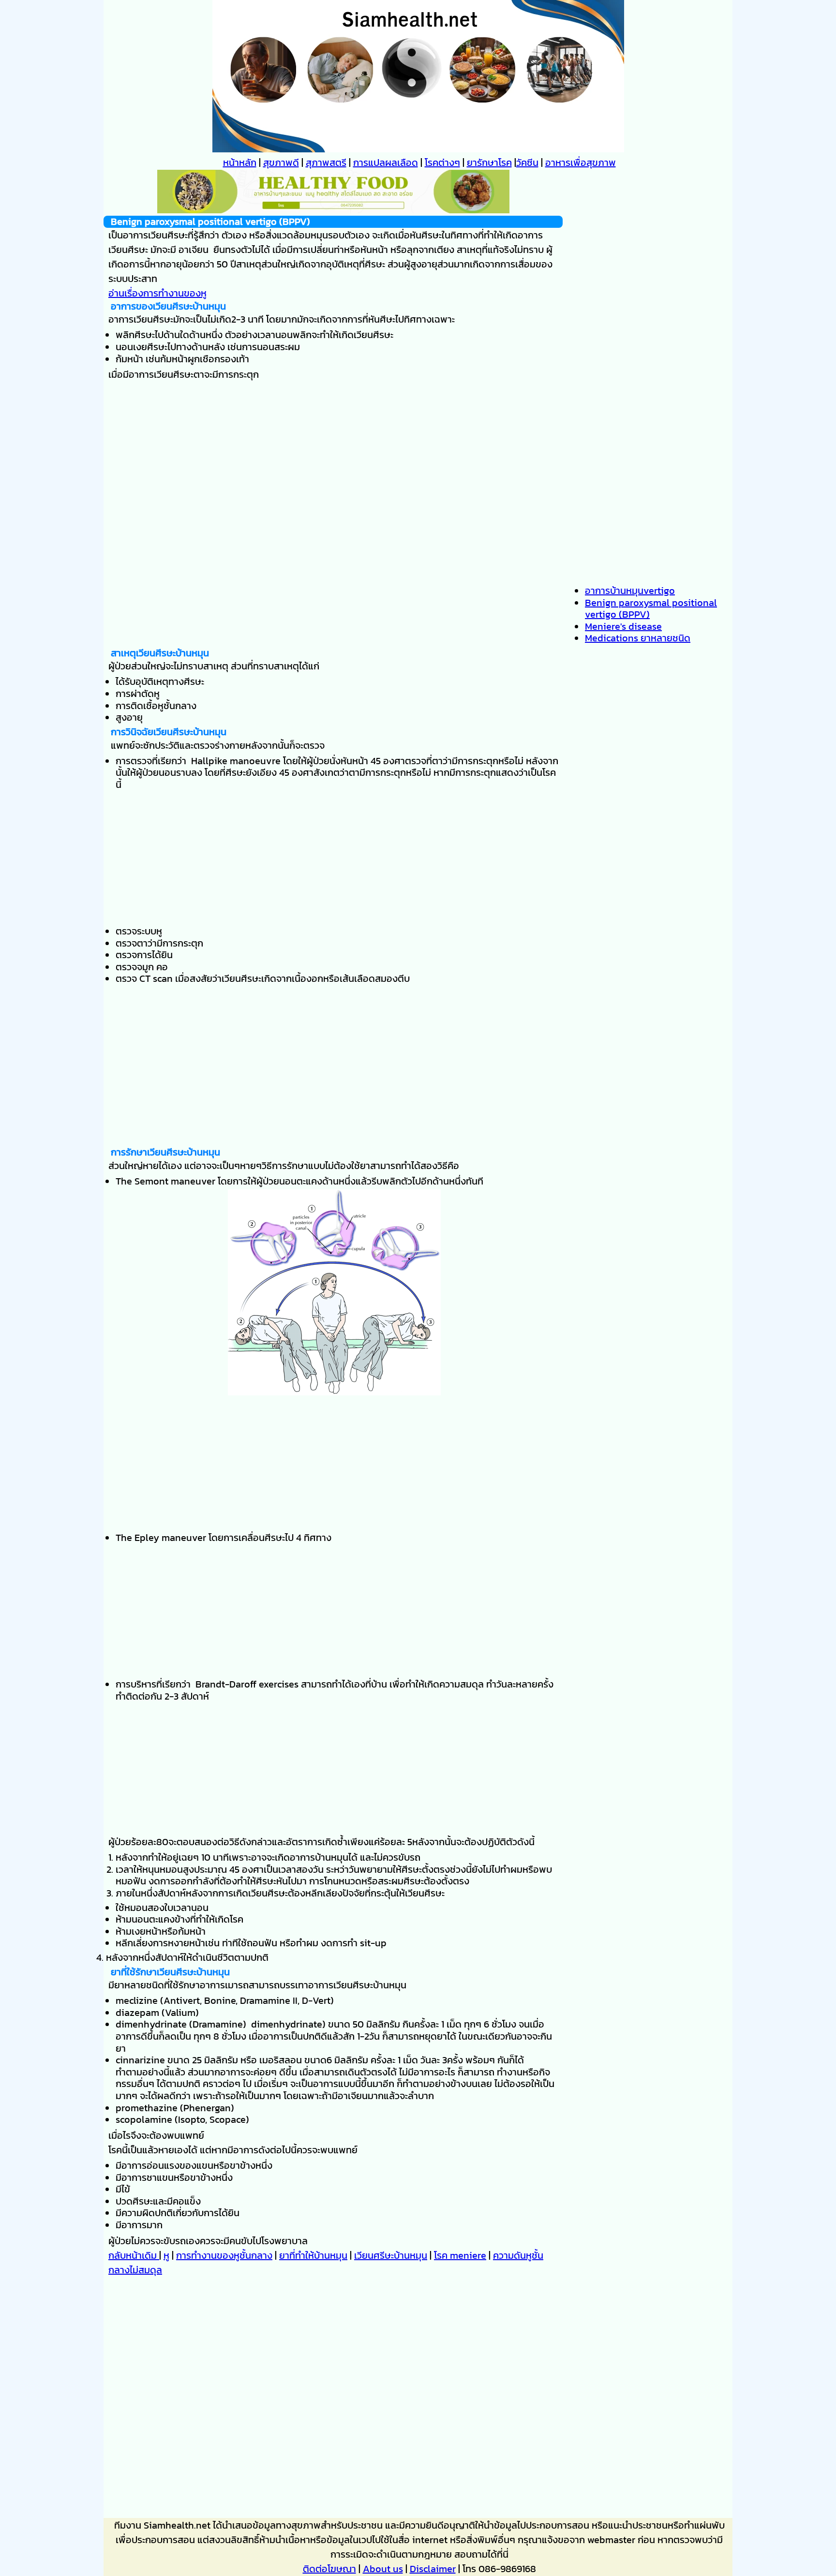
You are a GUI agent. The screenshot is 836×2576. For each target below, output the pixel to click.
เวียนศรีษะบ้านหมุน (391, 2255)
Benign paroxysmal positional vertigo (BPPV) (651, 609)
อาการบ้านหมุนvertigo (630, 591)
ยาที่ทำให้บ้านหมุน (313, 2255)
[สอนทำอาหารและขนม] (333, 210)
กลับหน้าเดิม (134, 2255)
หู (166, 2255)
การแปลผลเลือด (386, 163)
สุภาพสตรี (326, 163)
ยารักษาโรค (489, 163)
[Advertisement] (333, 579)
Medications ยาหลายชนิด (638, 638)
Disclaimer (433, 2569)
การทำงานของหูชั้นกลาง (224, 2255)
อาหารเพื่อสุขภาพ (581, 163)
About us (383, 2569)
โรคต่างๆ (442, 163)
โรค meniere (460, 2255)
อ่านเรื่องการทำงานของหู (157, 293)
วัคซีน (527, 163)
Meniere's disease (623, 626)
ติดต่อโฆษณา (329, 2569)
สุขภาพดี (281, 163)
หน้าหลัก (240, 163)
